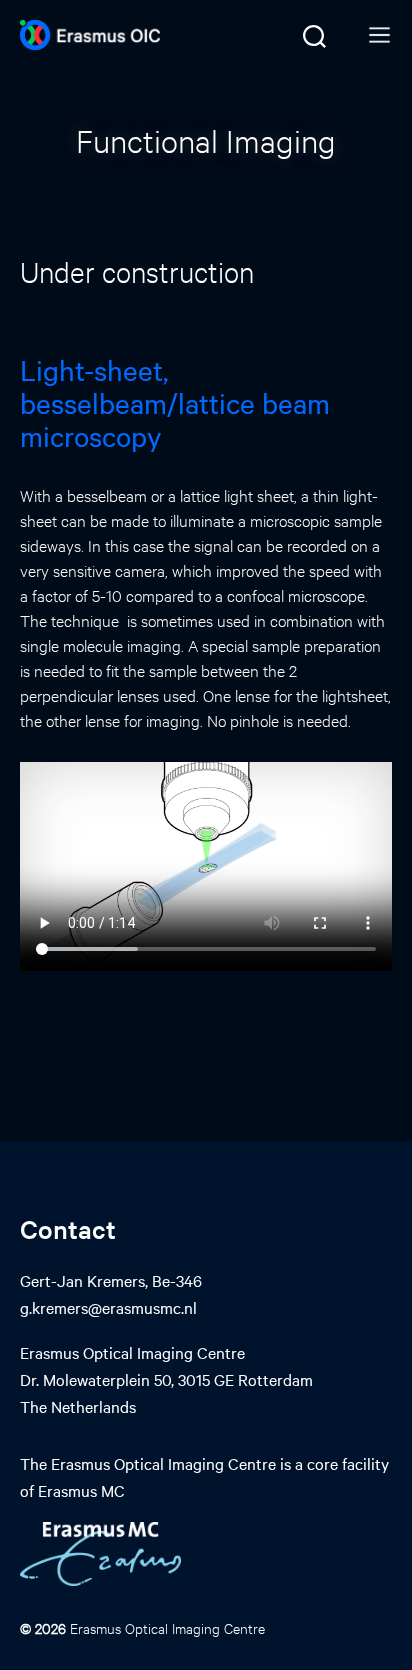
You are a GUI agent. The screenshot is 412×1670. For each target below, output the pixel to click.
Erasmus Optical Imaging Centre (167, 1627)
